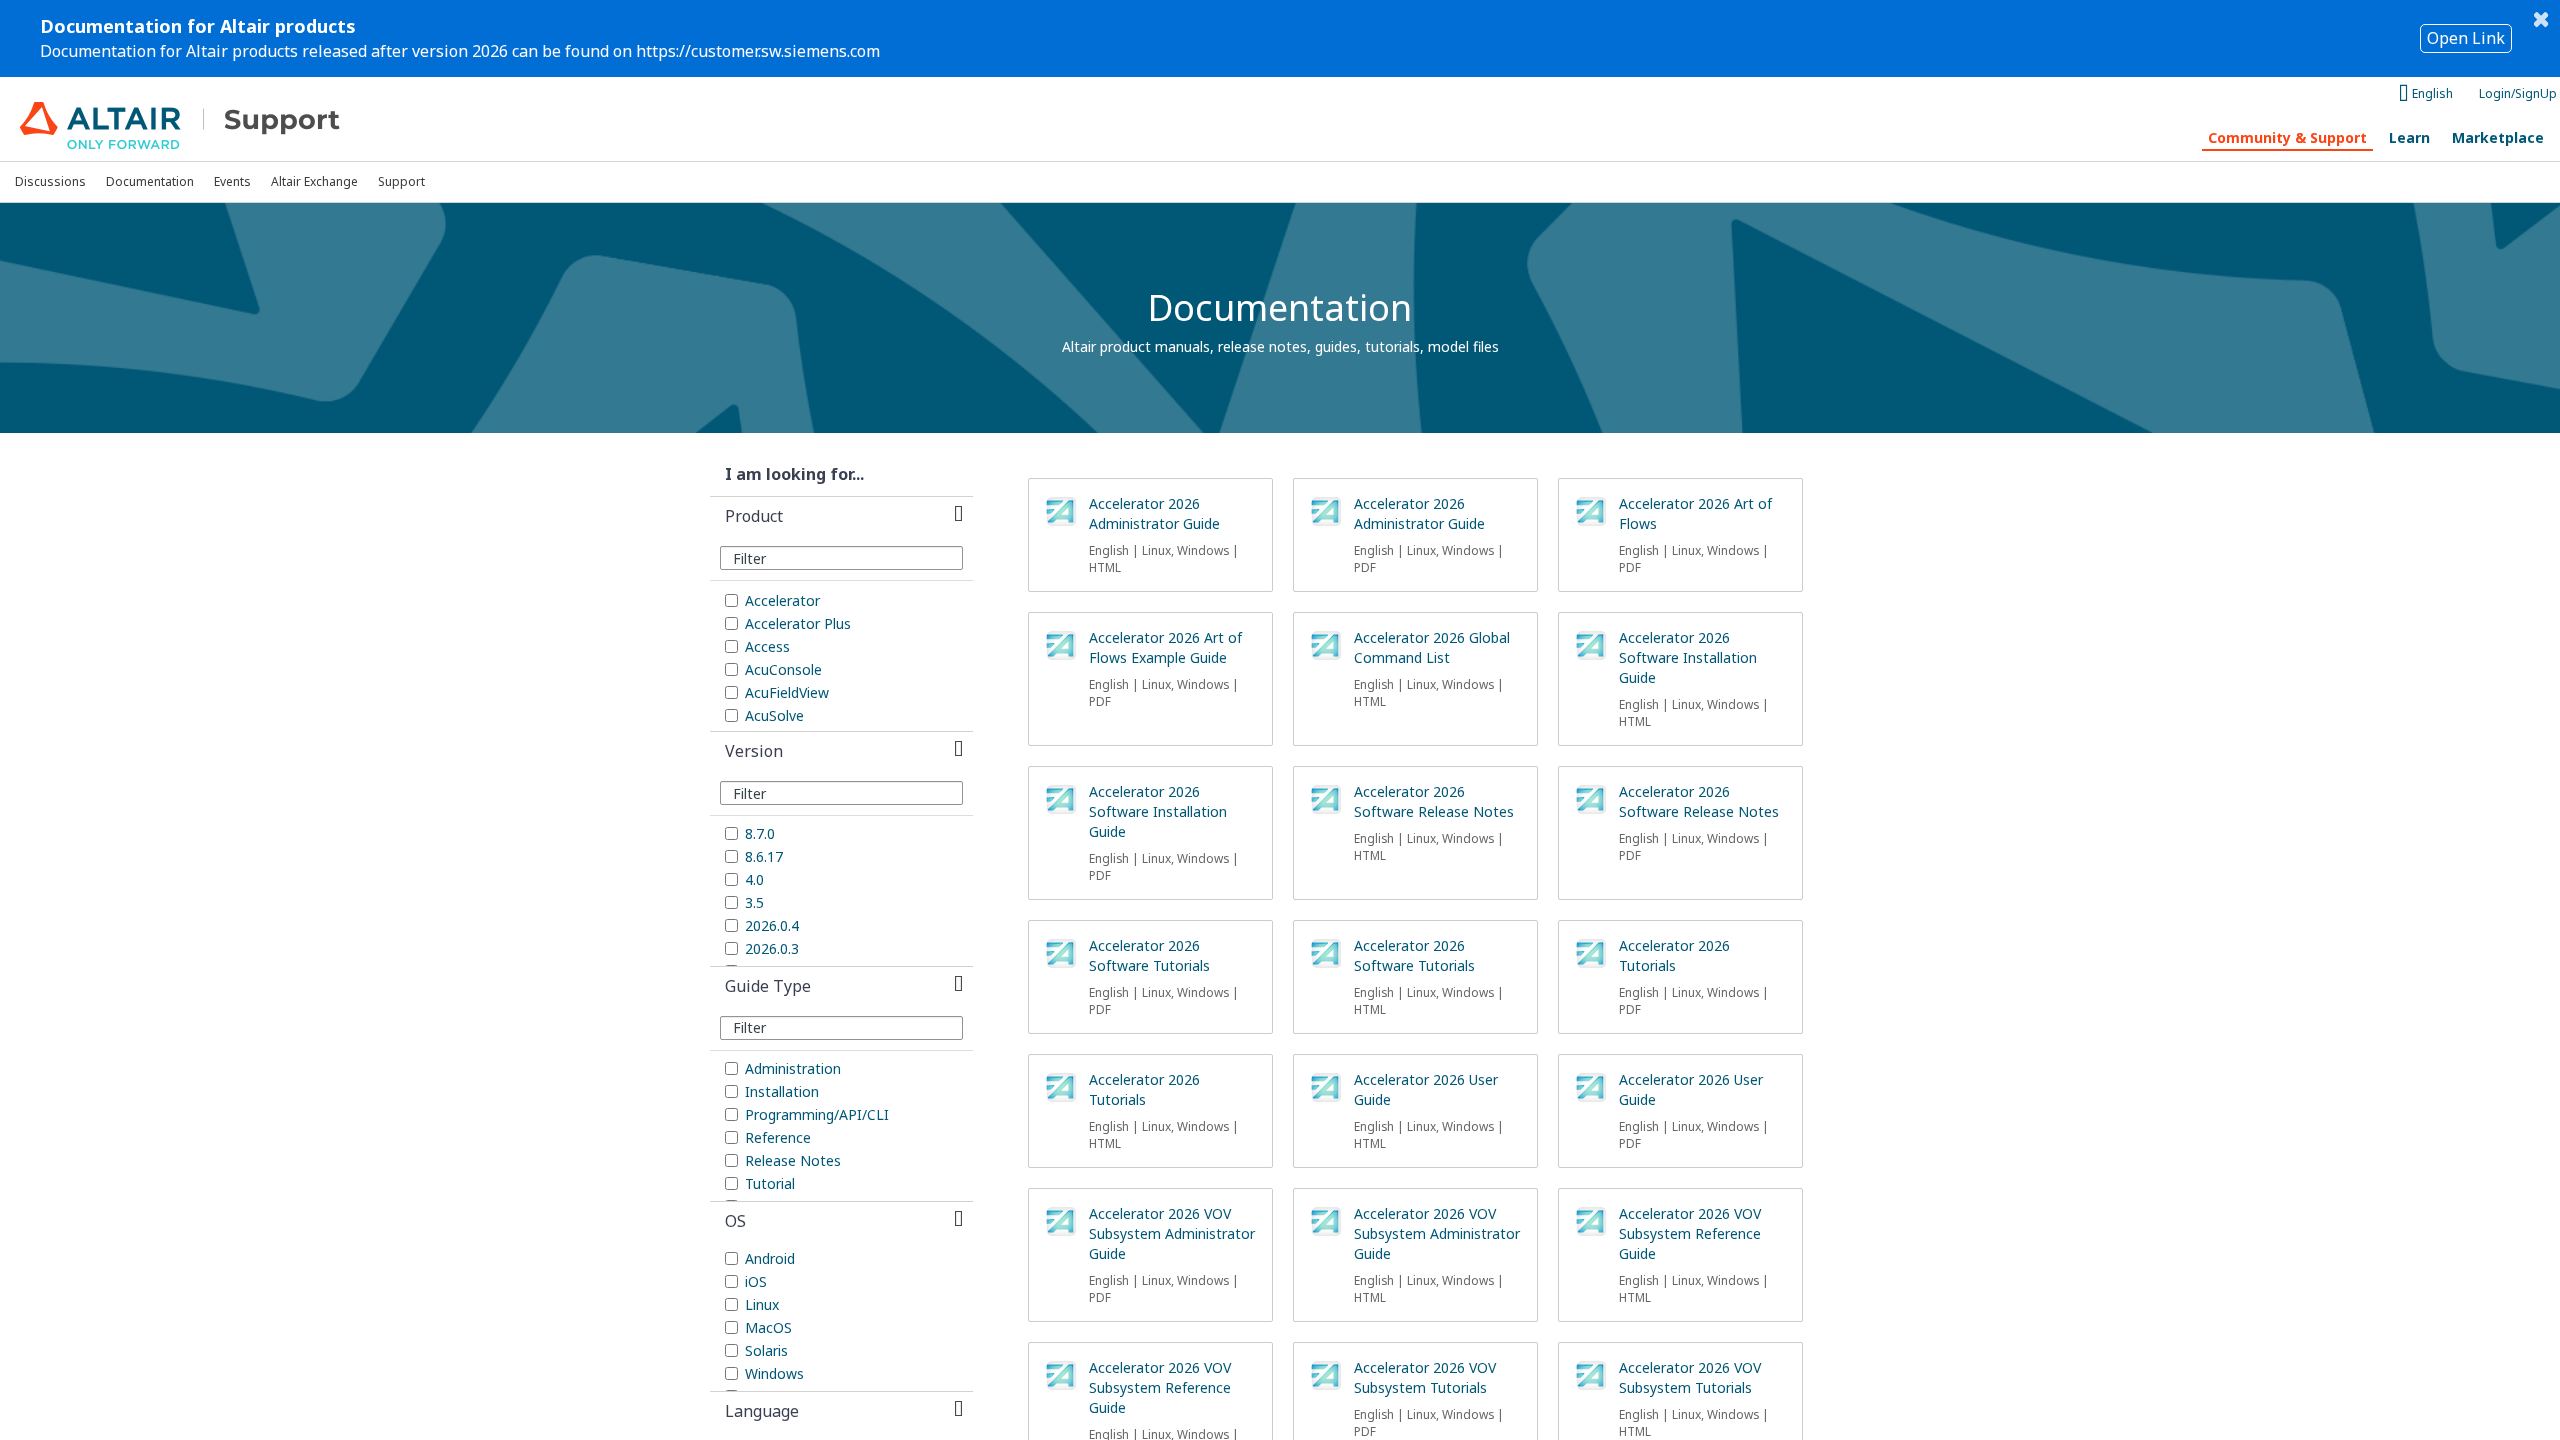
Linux (762, 1304)
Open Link (2466, 38)
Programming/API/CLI (817, 1114)
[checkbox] (731, 600)
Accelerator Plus (798, 623)
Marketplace (2498, 137)
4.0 (754, 879)
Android (770, 1258)
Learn (2409, 137)
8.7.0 (760, 833)
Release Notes (793, 1160)
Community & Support (2287, 137)
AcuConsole (783, 669)
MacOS (768, 1327)
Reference (778, 1137)
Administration (793, 1068)
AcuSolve (774, 715)
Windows (774, 1373)
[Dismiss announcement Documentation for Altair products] (2541, 19)
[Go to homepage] (201, 119)
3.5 (754, 902)
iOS (756, 1281)
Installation (782, 1091)
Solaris (766, 1350)
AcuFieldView (787, 692)
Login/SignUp (2518, 93)
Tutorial (770, 1183)
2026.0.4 (772, 925)
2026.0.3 (772, 948)
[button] (841, 516)
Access (767, 646)
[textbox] (841, 558)
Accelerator (782, 600)
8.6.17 (764, 856)
